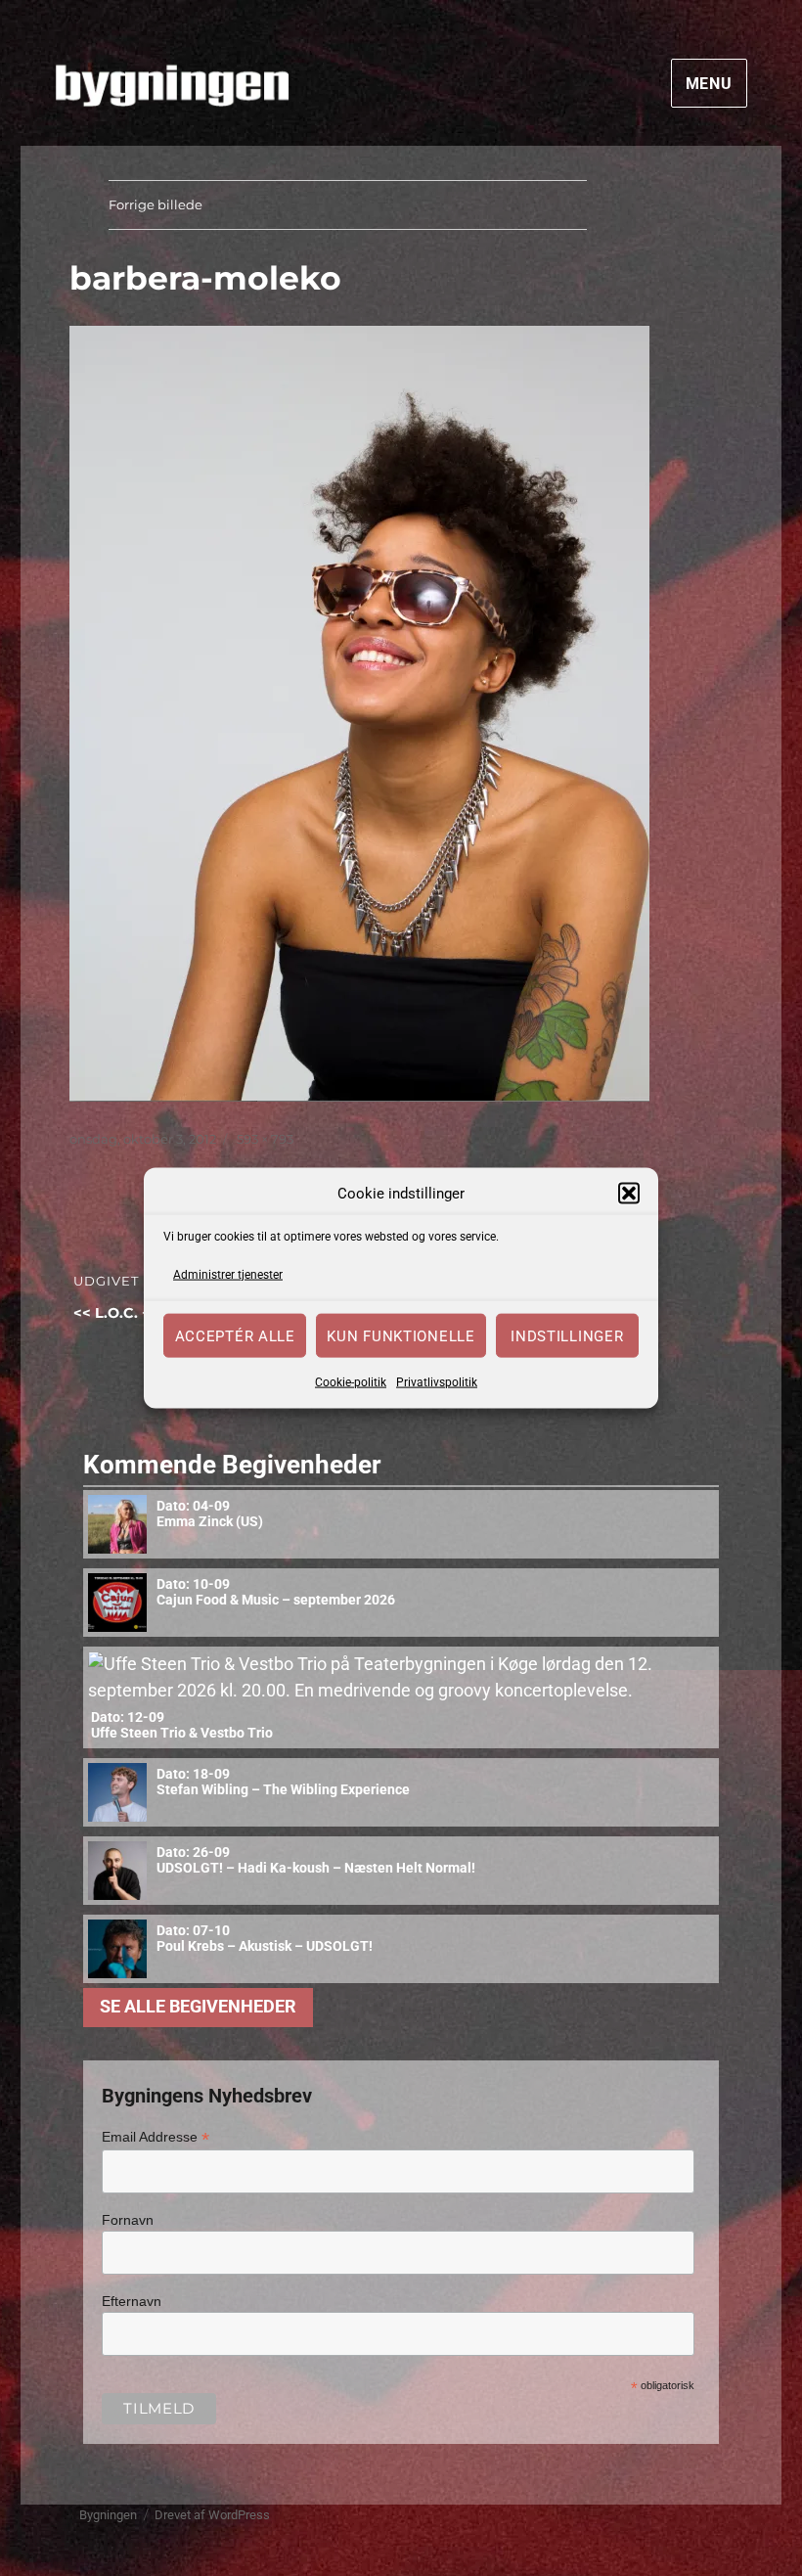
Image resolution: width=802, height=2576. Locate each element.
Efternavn (132, 2301)
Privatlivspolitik (437, 1382)
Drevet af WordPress (212, 2515)
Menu (709, 84)
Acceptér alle (235, 1335)
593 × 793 (265, 1139)
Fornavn (128, 2220)
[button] (629, 1194)
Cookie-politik (351, 1382)
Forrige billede (156, 204)
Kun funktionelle (401, 1335)
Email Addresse (156, 2137)
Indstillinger (567, 1335)
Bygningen (108, 2515)
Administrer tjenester (228, 1274)
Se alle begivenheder (198, 2007)
